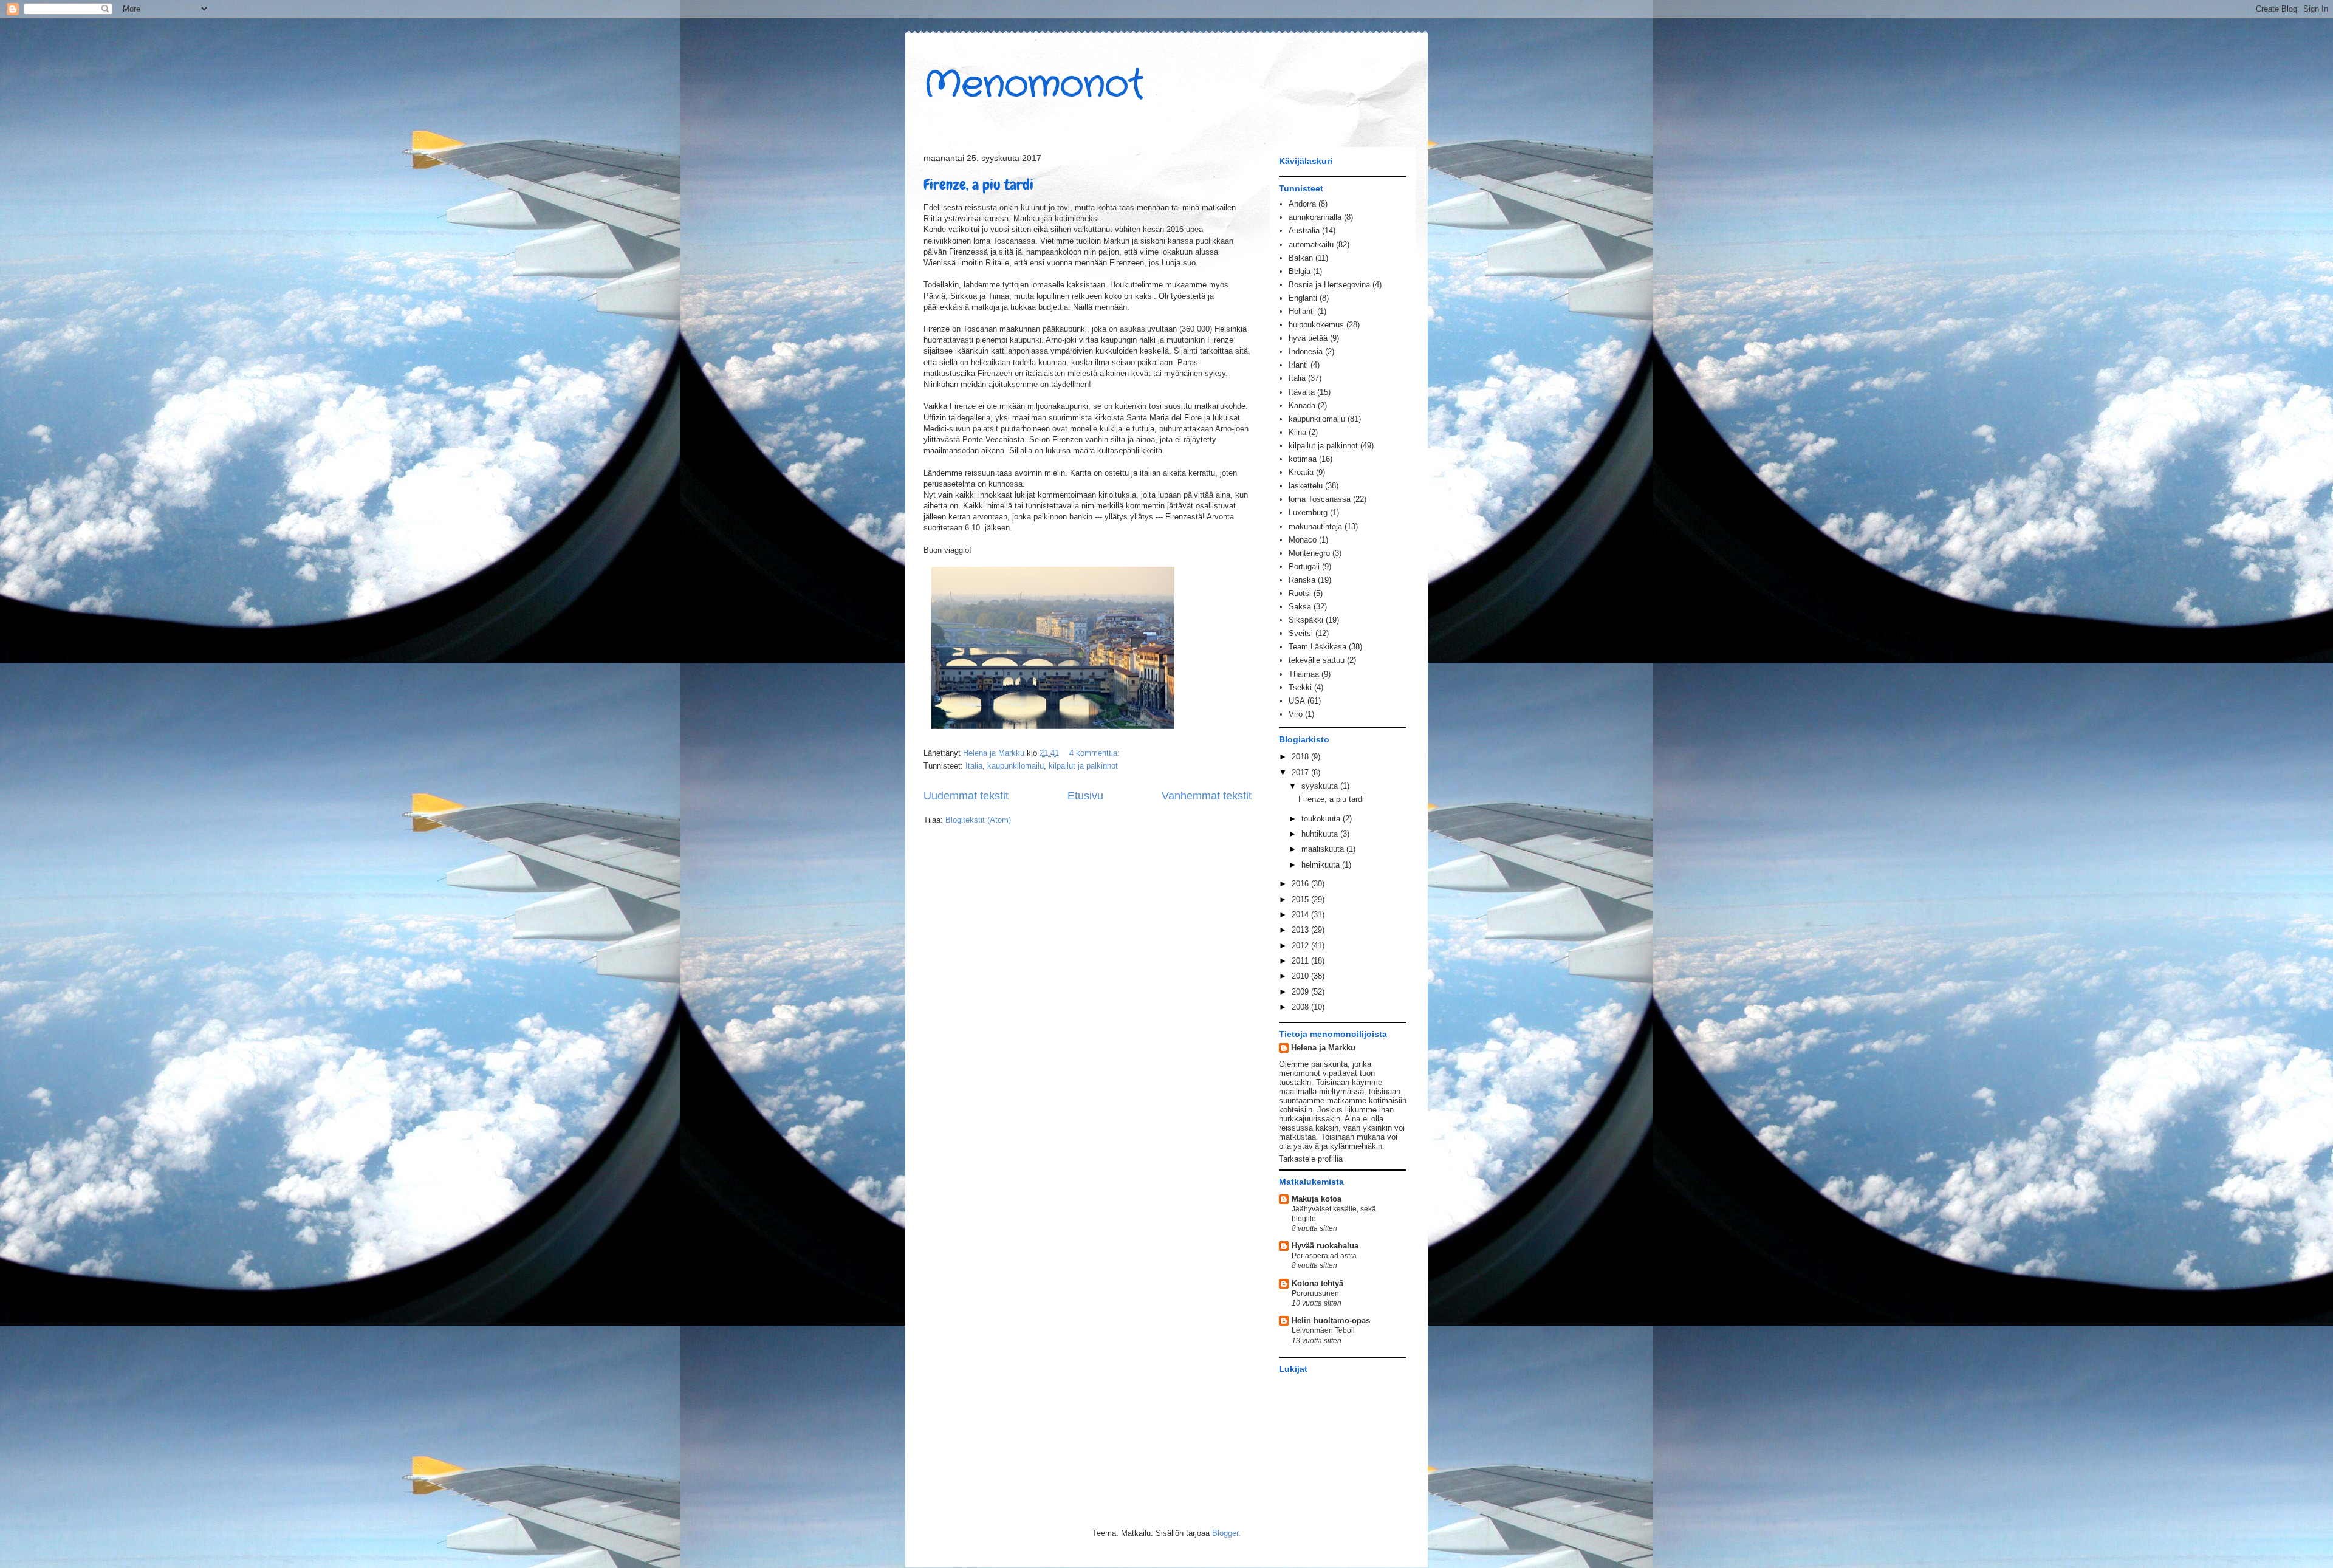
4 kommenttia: (1096, 753)
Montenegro (1309, 553)
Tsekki (1300, 687)
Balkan (1301, 258)
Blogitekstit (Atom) (978, 820)
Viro (1296, 714)
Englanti (1303, 298)
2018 (1301, 757)
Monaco (1303, 540)
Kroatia (1301, 472)
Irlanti (1298, 365)
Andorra (1302, 204)
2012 (1301, 946)
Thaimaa (1304, 674)
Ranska (1302, 580)
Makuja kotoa (1317, 1199)
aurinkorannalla (1315, 217)
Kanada (1302, 406)
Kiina (1297, 432)
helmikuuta (1322, 865)
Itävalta (1302, 392)
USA (1297, 701)
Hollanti (1302, 311)
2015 (1301, 899)
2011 (1301, 961)
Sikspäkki (1306, 620)
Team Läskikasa (1317, 647)
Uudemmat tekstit (966, 796)
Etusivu (1085, 796)
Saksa (1300, 607)
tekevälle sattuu (1317, 660)
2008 (1301, 1007)
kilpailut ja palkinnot (1083, 766)
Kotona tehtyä (1317, 1283)
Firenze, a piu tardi (978, 184)
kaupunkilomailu (1016, 766)
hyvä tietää (1308, 338)
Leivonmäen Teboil (1323, 1330)
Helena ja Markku (1323, 1048)
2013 (1301, 930)
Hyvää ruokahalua (1325, 1246)
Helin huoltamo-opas (1331, 1320)
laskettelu (1306, 486)
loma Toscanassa (1320, 499)
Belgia (1300, 271)
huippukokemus (1316, 325)
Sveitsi (1301, 633)
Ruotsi (1300, 593)
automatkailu (1311, 245)
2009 (1301, 992)
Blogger (1225, 1533)
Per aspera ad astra (1324, 1256)
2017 (1301, 772)
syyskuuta (1321, 786)
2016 (1301, 884)
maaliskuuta (1324, 849)
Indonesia (1306, 351)
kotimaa (1303, 459)
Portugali (1304, 567)
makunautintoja (1315, 526)
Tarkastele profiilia (1311, 1159)
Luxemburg (1308, 512)
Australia (1304, 231)
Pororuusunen (1315, 1293)
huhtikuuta (1321, 834)
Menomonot (1034, 85)
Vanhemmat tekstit (1207, 796)
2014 (1301, 915)
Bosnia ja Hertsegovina (1329, 285)
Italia (974, 766)
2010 (1301, 976)
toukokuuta (1322, 819)
